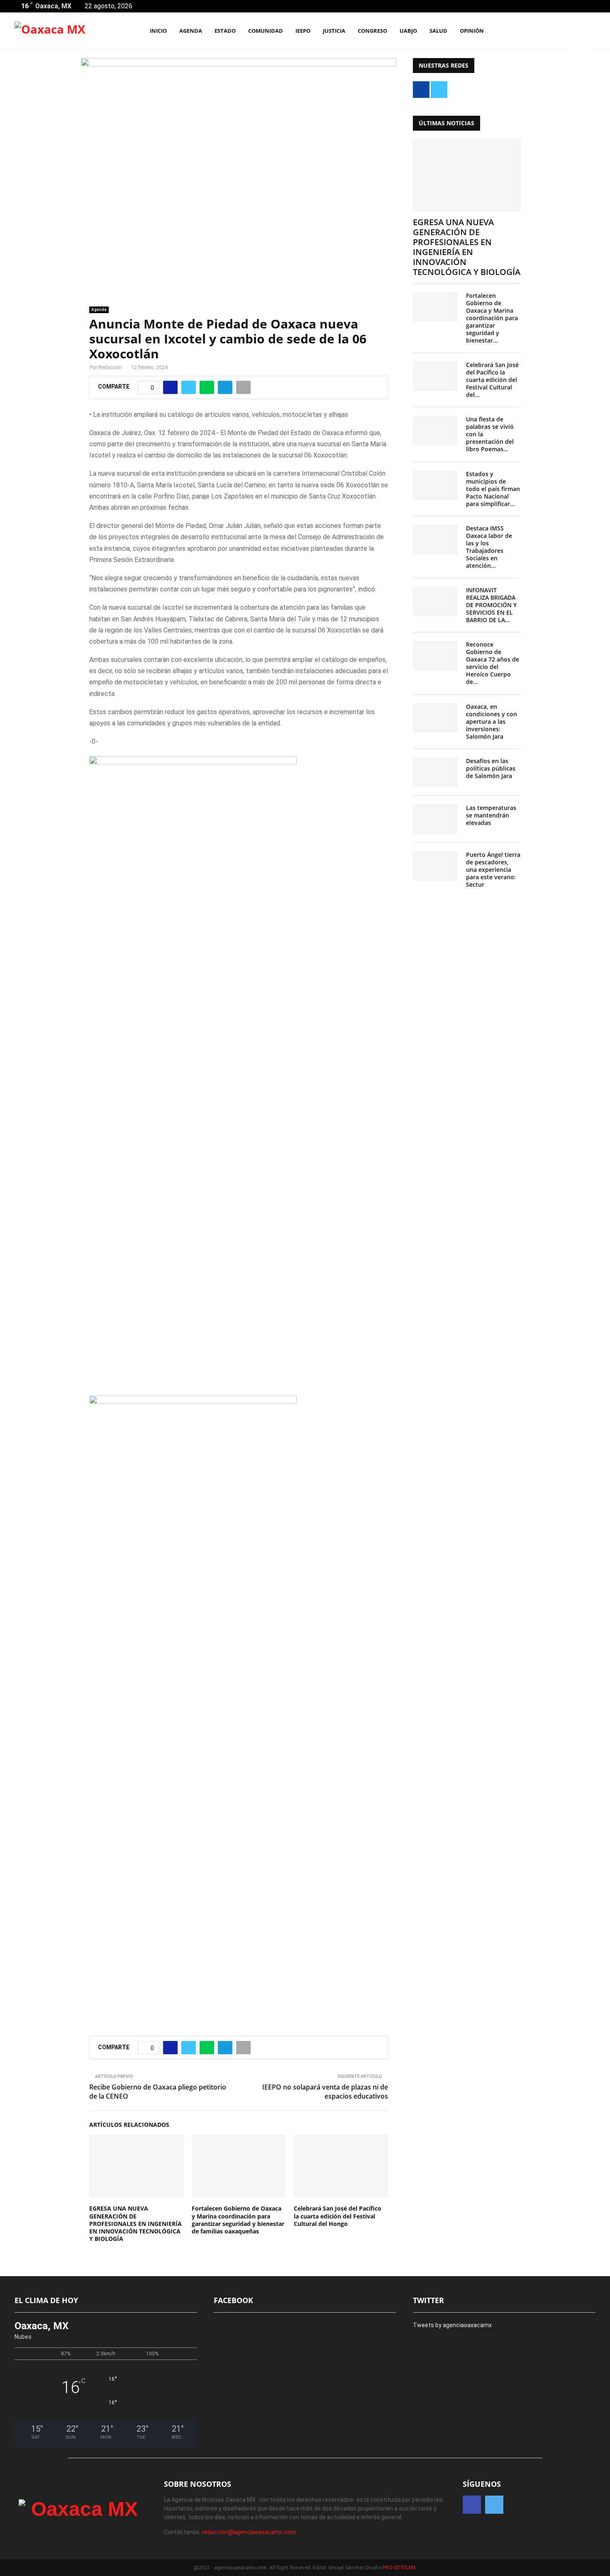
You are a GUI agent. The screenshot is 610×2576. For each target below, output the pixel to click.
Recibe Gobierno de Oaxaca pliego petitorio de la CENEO (158, 2091)
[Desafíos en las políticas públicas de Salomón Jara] (435, 772)
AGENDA (191, 31)
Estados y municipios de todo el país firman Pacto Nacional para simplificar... (493, 489)
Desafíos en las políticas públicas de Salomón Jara (491, 768)
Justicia (334, 31)
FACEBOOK (233, 2300)
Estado (225, 31)
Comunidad (266, 31)
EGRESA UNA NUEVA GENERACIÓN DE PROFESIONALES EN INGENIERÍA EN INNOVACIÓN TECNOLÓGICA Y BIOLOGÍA (135, 2223)
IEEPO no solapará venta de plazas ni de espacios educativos (325, 2091)
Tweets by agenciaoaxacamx (452, 2325)
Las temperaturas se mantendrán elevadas (491, 815)
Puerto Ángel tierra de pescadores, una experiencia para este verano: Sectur (493, 870)
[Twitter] (562, 31)
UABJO (408, 31)
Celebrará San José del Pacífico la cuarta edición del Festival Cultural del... (492, 380)
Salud (438, 31)
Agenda (99, 310)
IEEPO (303, 31)
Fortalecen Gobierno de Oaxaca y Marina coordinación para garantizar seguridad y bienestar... (492, 318)
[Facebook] (553, 31)
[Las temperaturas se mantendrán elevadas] (435, 819)
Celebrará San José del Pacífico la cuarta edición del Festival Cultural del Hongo (338, 2216)
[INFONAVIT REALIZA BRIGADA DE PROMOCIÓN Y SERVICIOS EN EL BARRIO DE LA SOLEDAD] (435, 601)
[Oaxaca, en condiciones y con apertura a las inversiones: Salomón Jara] (435, 718)
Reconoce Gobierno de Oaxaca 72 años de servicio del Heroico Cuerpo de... (493, 663)
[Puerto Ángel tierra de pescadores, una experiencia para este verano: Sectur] (435, 866)
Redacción (110, 367)
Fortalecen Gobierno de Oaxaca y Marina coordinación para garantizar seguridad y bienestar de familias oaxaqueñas (238, 2220)
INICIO (158, 31)
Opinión (472, 31)
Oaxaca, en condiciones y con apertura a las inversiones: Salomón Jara (492, 721)
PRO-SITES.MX (399, 2568)
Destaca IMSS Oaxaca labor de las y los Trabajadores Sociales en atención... (489, 547)
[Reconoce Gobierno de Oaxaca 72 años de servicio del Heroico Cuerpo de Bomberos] (435, 656)
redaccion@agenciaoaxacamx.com (249, 2532)
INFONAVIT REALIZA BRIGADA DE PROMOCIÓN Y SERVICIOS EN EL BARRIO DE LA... (491, 605)
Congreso (372, 31)
